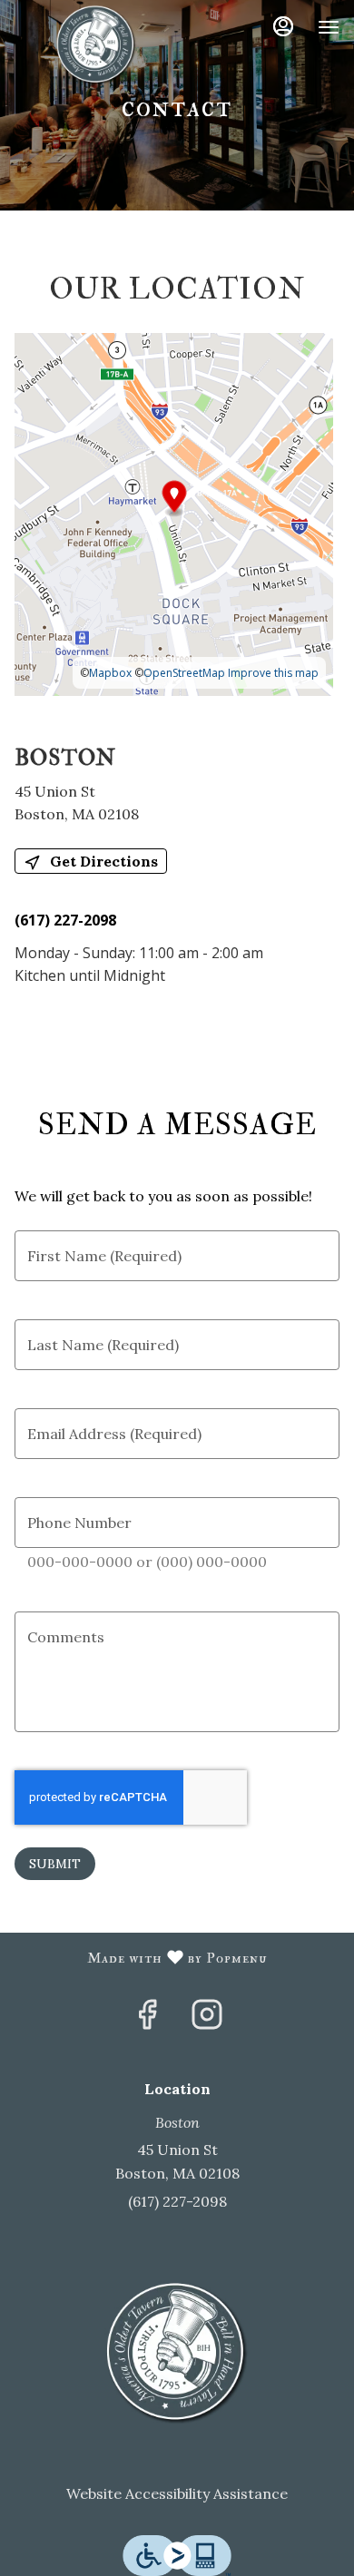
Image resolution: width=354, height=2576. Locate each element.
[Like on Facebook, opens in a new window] (147, 2020)
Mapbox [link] (110, 673)
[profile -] (283, 26)
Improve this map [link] (273, 673)
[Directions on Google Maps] (174, 514)
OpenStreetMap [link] (184, 673)
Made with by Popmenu (140, 1958)
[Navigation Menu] (329, 27)
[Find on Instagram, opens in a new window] (207, 2020)
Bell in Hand (177, 2354)
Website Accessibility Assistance (177, 2493)
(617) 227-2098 (177, 2201)
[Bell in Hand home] (96, 45)
